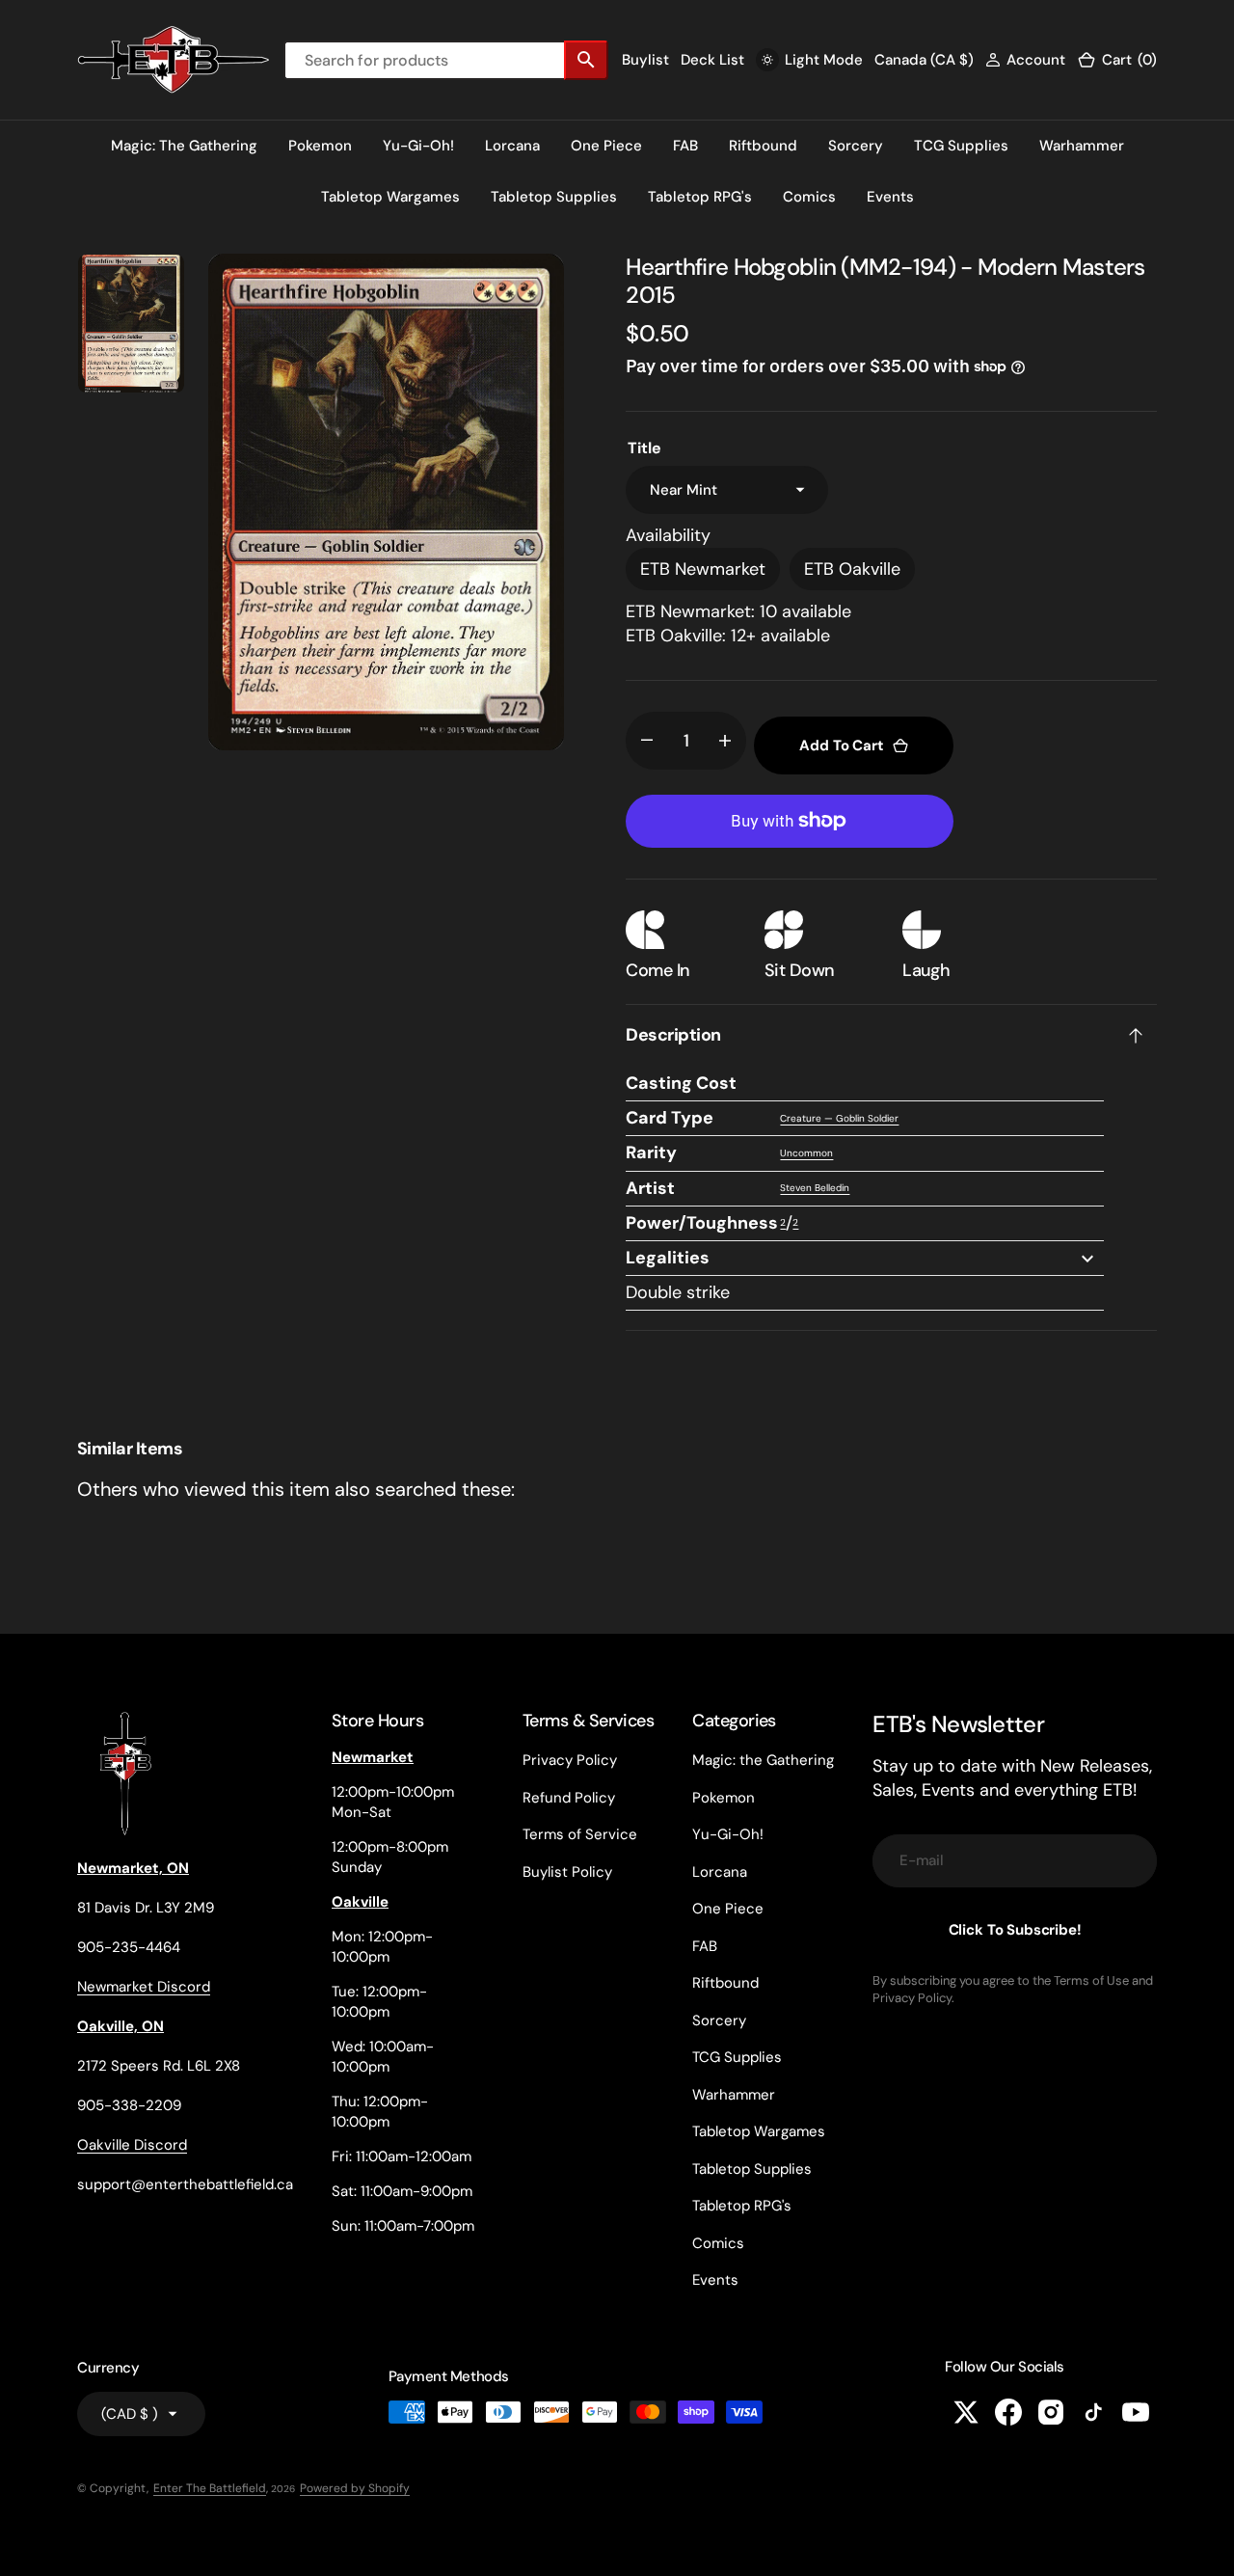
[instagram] (1051, 2412)
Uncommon (806, 1153)
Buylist (645, 60)
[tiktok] (1093, 2412)
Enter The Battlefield (210, 2488)
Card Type (670, 1118)
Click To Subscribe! (1015, 1930)
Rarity (651, 1152)
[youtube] (1136, 2412)
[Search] (586, 60)
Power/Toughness (702, 1223)
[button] (1025, 60)
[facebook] (1008, 2412)
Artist (650, 1188)
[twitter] (966, 2412)
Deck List (712, 60)
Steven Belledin (815, 1188)
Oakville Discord (132, 2145)
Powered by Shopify (355, 2488)
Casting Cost (681, 1083)
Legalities (668, 1258)
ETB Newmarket (703, 569)
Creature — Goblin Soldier (839, 1118)
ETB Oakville (852, 569)
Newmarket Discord (144, 1987)
